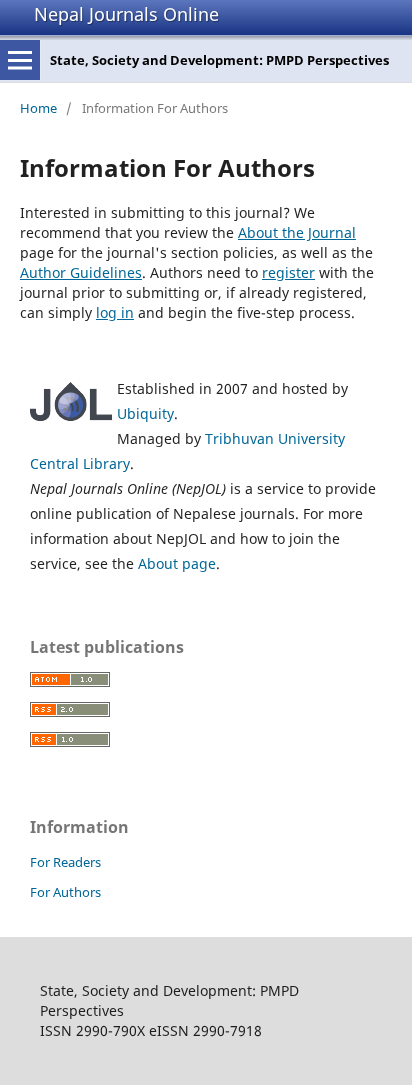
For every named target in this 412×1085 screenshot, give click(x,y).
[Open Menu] (20, 60)
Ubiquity (145, 413)
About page (177, 563)
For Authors (65, 892)
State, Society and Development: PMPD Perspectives (219, 60)
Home (38, 108)
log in (115, 312)
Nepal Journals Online (126, 14)
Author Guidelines (81, 272)
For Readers (65, 862)
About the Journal (297, 232)
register (288, 272)
